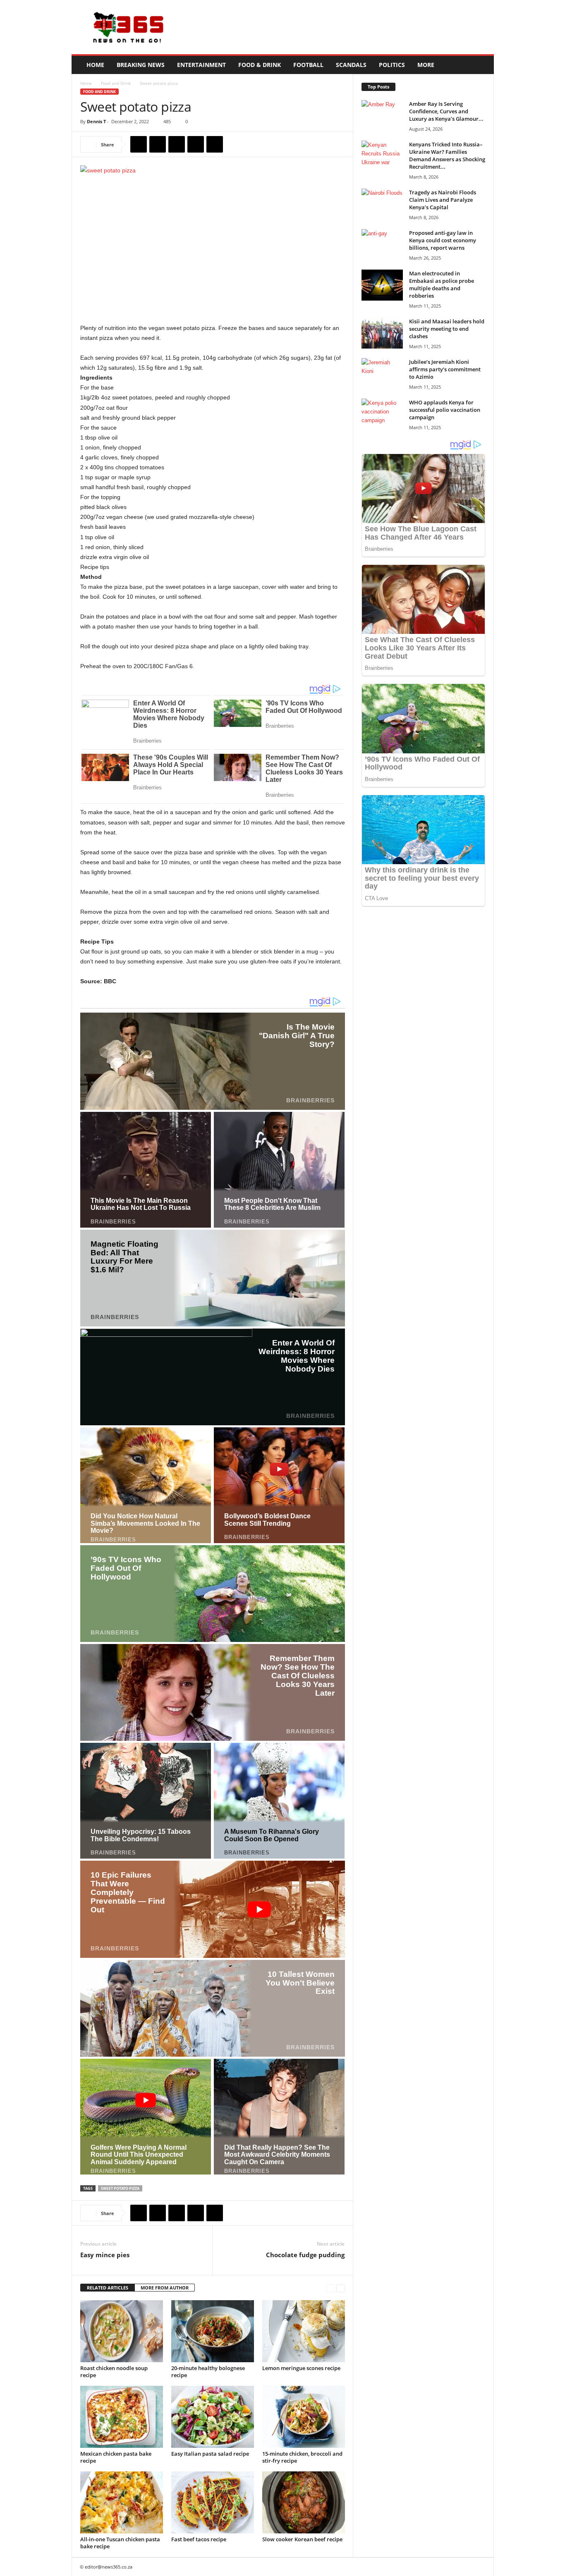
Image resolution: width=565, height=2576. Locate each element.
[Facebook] (139, 144)
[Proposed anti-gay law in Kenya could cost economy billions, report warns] (382, 245)
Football (308, 65)
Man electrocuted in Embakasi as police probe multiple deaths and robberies (442, 284)
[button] (481, 65)
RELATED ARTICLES (108, 2288)
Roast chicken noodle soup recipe (114, 2372)
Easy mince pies (105, 2255)
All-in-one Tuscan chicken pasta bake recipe (120, 2543)
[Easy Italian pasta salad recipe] (213, 2417)
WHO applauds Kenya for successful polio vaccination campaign (445, 410)
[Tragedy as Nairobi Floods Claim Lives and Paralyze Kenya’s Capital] (382, 204)
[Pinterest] (177, 144)
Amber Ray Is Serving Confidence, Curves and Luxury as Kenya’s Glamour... (446, 111)
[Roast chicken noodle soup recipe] (122, 2331)
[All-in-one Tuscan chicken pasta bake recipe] (122, 2502)
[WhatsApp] (196, 144)
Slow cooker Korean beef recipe (302, 2539)
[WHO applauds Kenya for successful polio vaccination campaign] (382, 414)
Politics (392, 65)
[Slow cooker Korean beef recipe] (304, 2502)
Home (95, 65)
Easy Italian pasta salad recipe (210, 2454)
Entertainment (201, 65)
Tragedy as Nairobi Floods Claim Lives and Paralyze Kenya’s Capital (443, 200)
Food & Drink (260, 65)
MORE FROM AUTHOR (165, 2288)
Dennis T (96, 121)
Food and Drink (116, 83)
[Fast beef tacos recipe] (213, 2502)
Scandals (351, 65)
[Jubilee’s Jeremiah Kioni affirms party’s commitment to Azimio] (382, 374)
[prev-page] (330, 2288)
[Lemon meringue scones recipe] (304, 2331)
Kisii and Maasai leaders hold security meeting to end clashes (447, 329)
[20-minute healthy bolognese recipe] (213, 2331)
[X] (158, 144)
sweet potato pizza (120, 2188)
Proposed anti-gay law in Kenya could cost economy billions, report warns (443, 240)
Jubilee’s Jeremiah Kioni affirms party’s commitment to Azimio (445, 369)
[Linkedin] (215, 144)
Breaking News (141, 65)
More (426, 65)
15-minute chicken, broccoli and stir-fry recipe (302, 2457)
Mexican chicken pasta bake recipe (116, 2457)
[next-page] (341, 2288)
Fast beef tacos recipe (199, 2539)
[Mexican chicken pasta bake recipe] (122, 2417)
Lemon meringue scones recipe (301, 2368)
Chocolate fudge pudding (305, 2255)
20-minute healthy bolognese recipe (208, 2372)
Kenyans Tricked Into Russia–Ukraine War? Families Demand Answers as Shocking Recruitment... (447, 155)
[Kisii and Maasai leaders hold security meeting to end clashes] (382, 333)
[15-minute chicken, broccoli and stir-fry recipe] (304, 2417)
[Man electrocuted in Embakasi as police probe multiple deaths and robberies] (382, 285)
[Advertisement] (343, 27)
